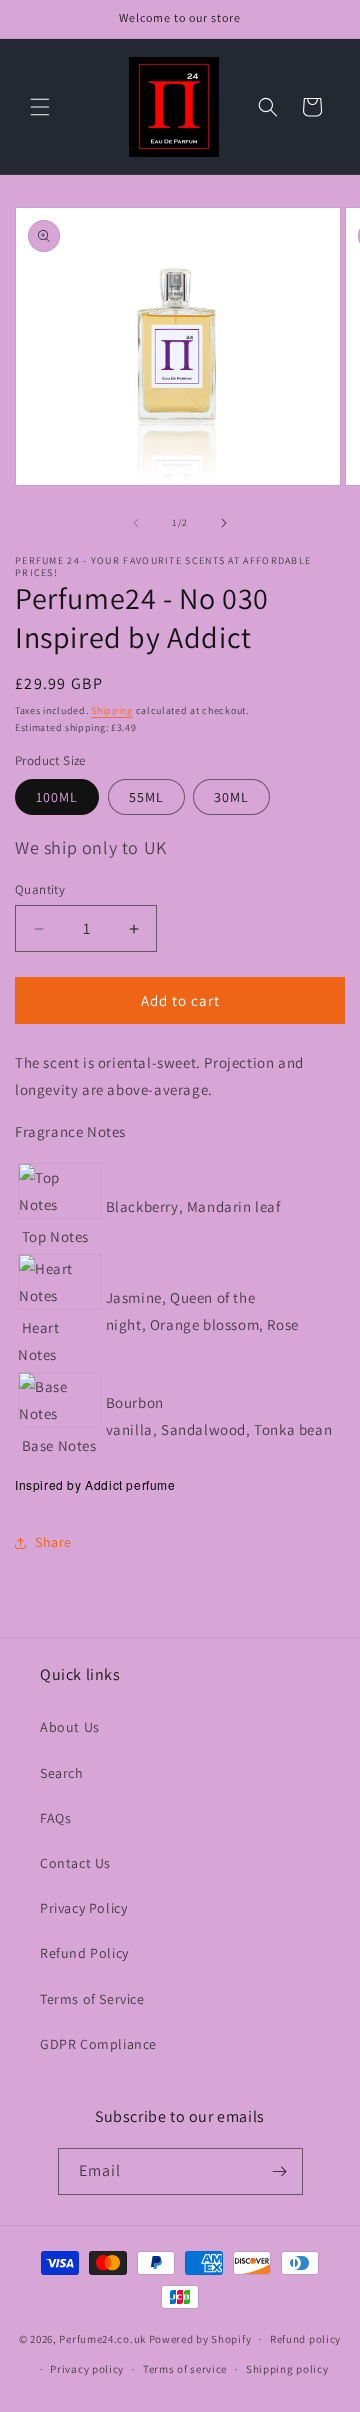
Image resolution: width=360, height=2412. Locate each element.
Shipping (112, 710)
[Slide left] (136, 523)
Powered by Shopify (200, 2339)
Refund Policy (84, 1953)
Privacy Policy (83, 1908)
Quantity (40, 889)
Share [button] (53, 1542)
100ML (57, 797)
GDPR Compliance (98, 2044)
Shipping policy (287, 2369)
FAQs (55, 1818)
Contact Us (75, 1863)
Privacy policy (87, 2369)
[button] (40, 107)
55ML (146, 797)
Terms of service (185, 2369)
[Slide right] (224, 523)
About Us (70, 1727)
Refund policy (305, 2339)
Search (62, 1773)
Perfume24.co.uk (102, 2339)
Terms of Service (92, 1999)
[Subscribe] (280, 2171)
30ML (231, 797)
